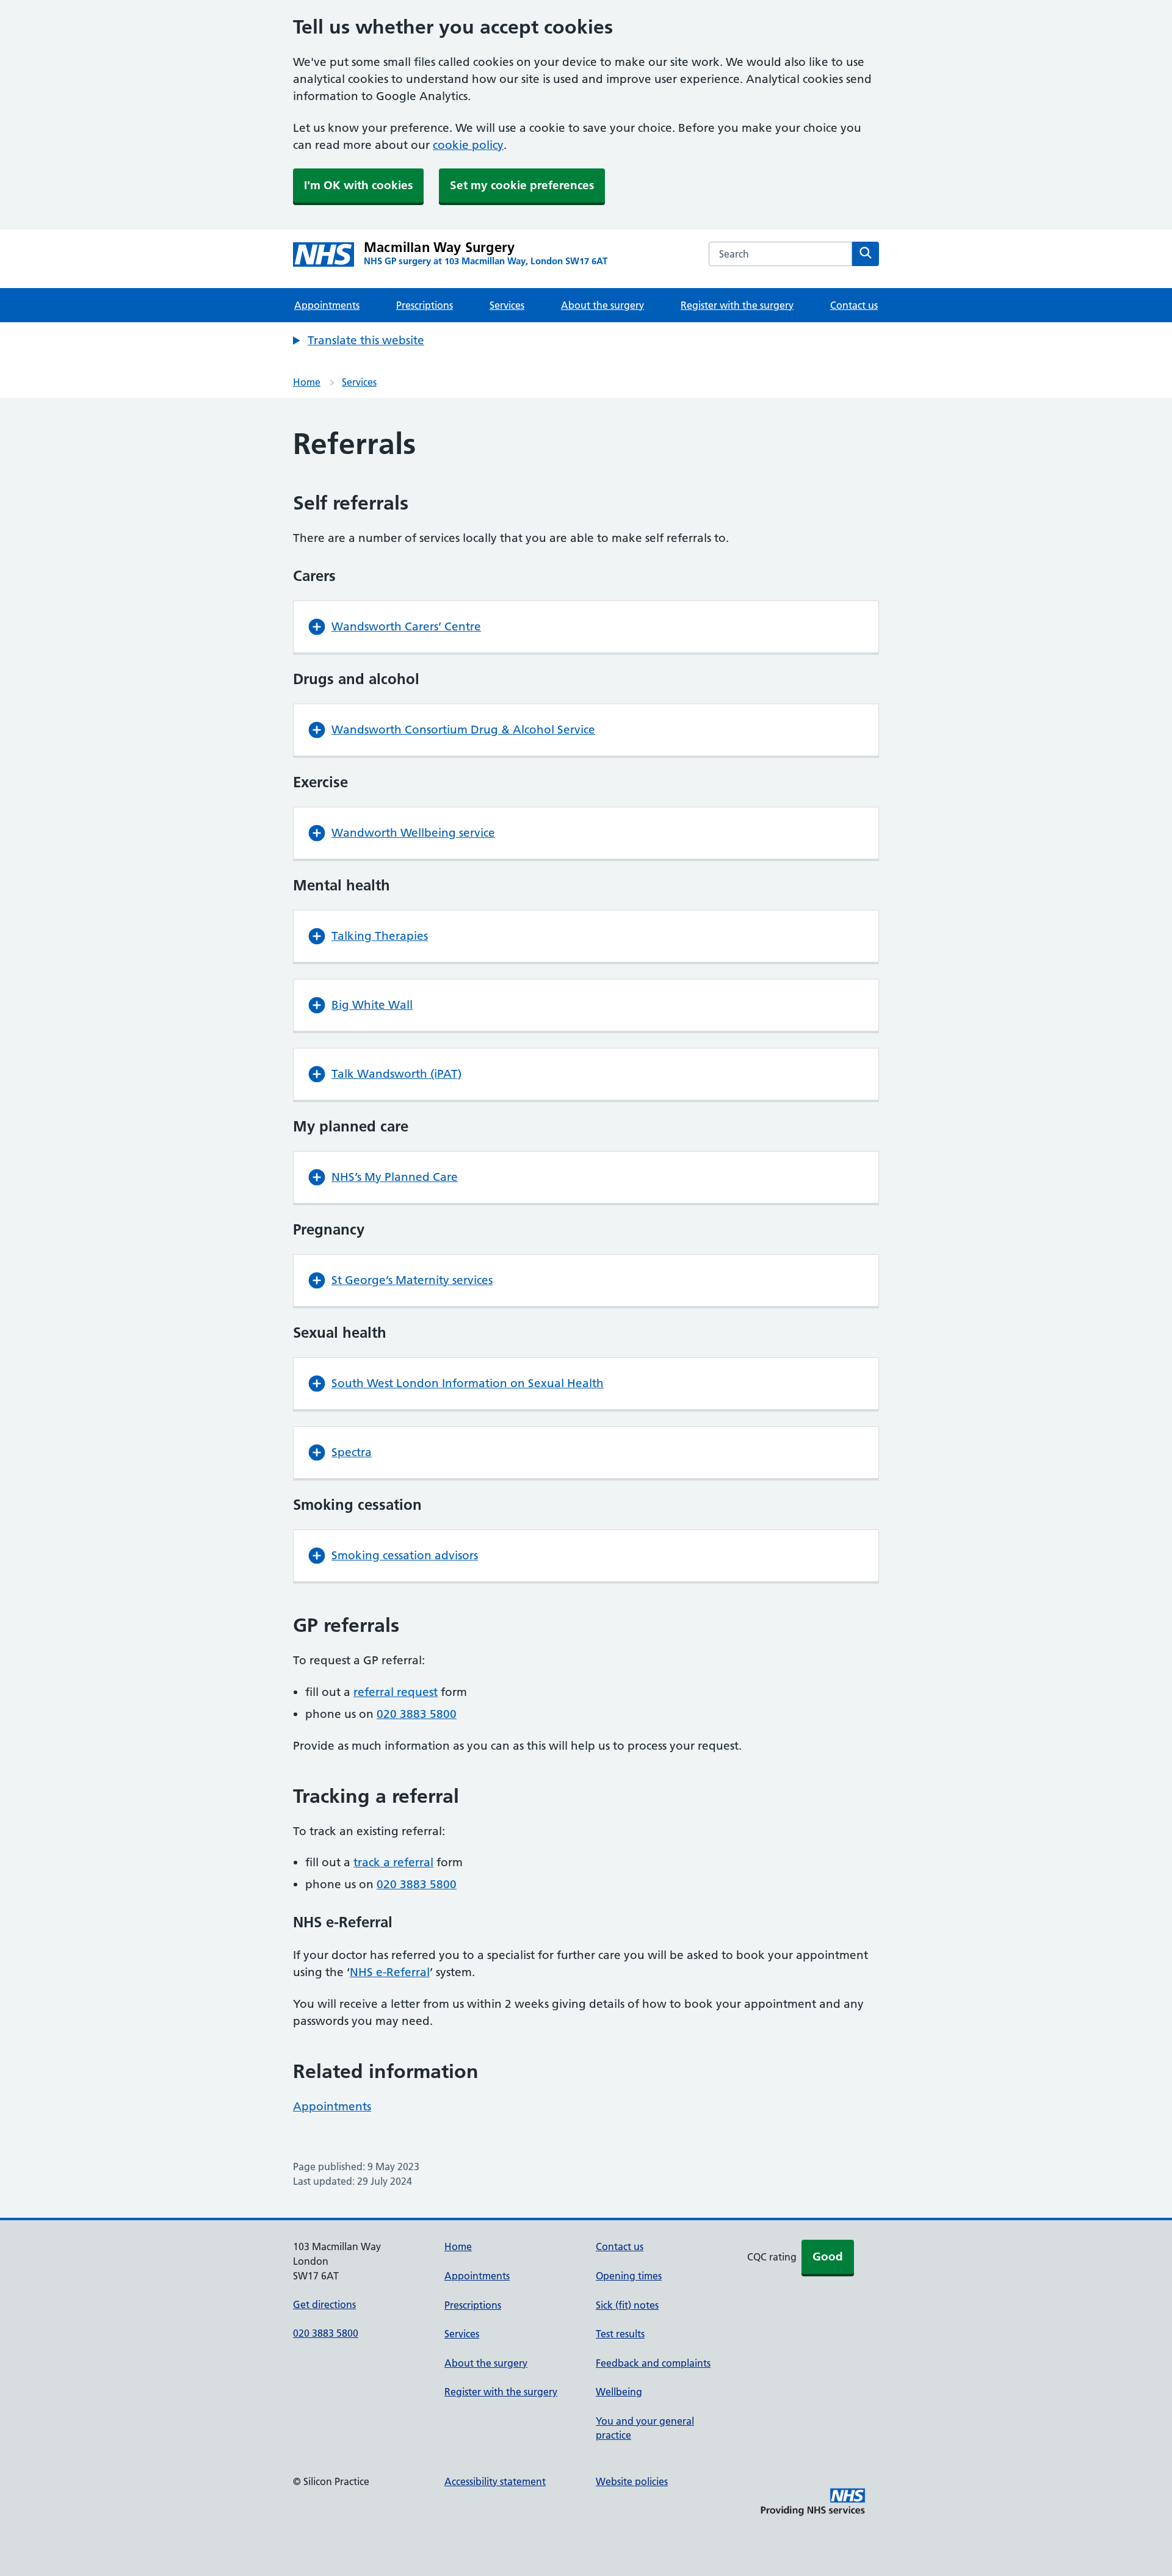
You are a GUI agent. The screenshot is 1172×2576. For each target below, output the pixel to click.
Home (307, 382)
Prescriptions (425, 305)
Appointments (327, 305)
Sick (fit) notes (627, 2305)
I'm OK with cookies (358, 185)
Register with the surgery (737, 305)
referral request (396, 1692)
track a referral (393, 1862)
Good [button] (828, 2257)
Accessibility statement (495, 2481)
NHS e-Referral (390, 1972)
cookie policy (468, 145)
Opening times (629, 2276)
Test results (620, 2334)
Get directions (324, 2304)
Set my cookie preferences (522, 185)
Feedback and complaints (653, 2363)
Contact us (854, 305)
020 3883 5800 (417, 1714)
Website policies (632, 2481)
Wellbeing (619, 2392)
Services (507, 305)
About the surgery (602, 305)
